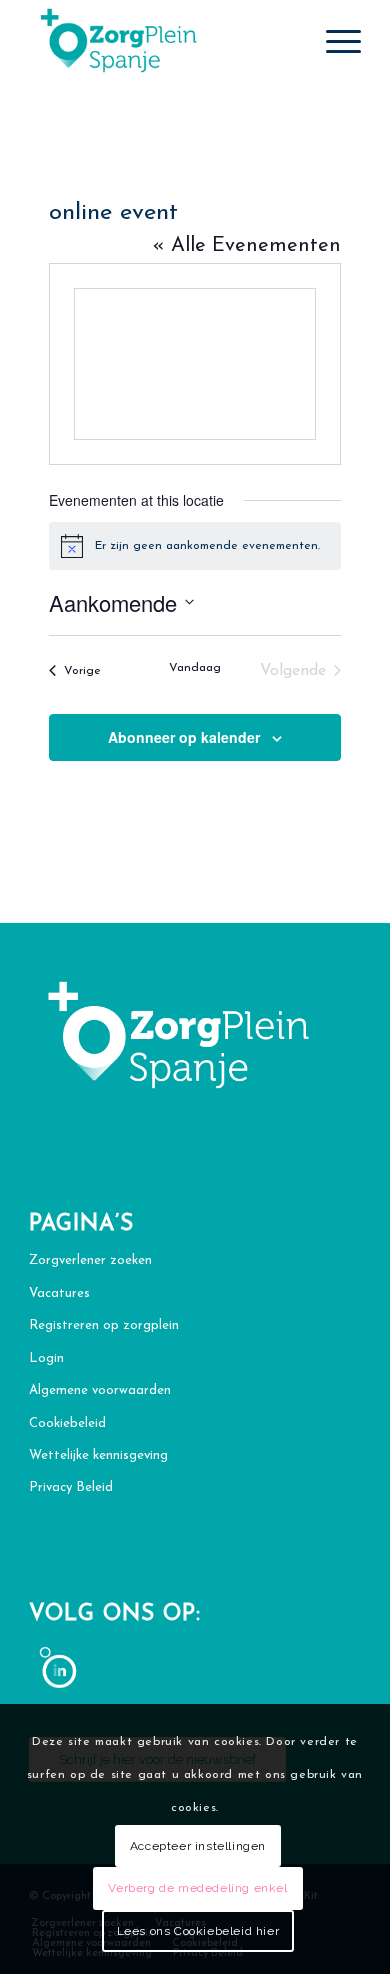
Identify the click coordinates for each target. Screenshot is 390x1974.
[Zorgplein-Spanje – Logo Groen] (161, 41)
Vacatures (59, 1293)
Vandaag (195, 668)
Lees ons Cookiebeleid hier (198, 1931)
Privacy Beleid (71, 1487)
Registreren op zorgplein (104, 1325)
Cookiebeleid (67, 1423)
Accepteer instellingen (198, 1846)
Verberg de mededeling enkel (197, 1888)
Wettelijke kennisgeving (98, 1455)
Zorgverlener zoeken (90, 1260)
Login (46, 1358)
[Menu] (333, 41)
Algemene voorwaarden (100, 1390)
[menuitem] (333, 41)
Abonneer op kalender (184, 737)
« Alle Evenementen (246, 246)
